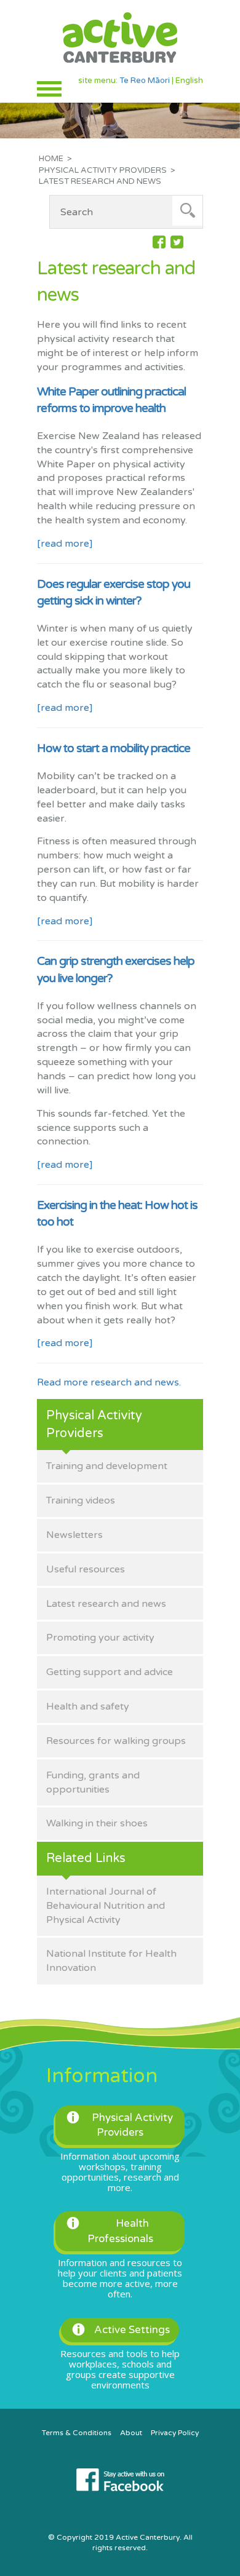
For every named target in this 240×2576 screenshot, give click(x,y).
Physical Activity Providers (103, 170)
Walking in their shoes (97, 1823)
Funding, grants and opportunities (93, 1782)
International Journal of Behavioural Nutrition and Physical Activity (106, 1906)
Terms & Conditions (77, 2433)
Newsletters (74, 1535)
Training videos (81, 1500)
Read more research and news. (109, 1382)
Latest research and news (106, 1604)
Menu (49, 89)
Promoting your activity (100, 1638)
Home (51, 159)
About (131, 2433)
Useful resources (86, 1569)
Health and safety (88, 1706)
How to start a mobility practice (114, 748)
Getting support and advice (110, 1672)
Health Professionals (120, 2231)
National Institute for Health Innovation (111, 1961)
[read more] (65, 544)
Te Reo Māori (145, 81)
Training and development (107, 1466)
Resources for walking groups (116, 1741)
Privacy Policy (175, 2433)
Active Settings (132, 2330)
